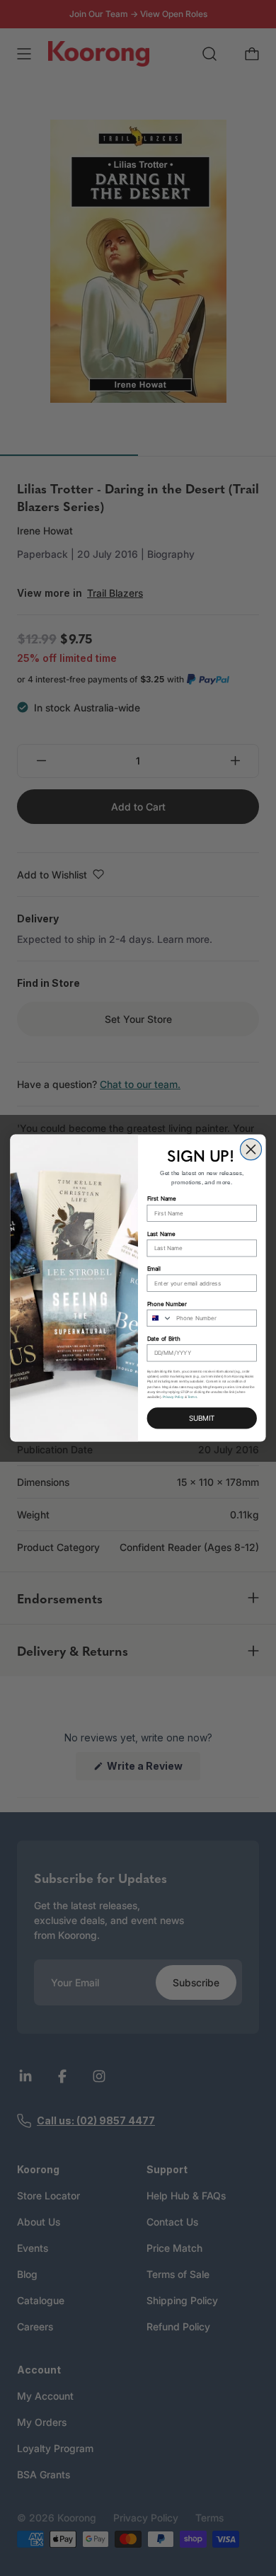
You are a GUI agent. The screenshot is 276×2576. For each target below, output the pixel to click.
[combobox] (160, 1318)
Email (154, 1269)
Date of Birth (164, 1339)
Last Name (161, 1234)
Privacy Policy (173, 1397)
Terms (192, 1397)
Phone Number (167, 1304)
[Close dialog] (251, 1149)
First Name (162, 1199)
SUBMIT (202, 1418)
